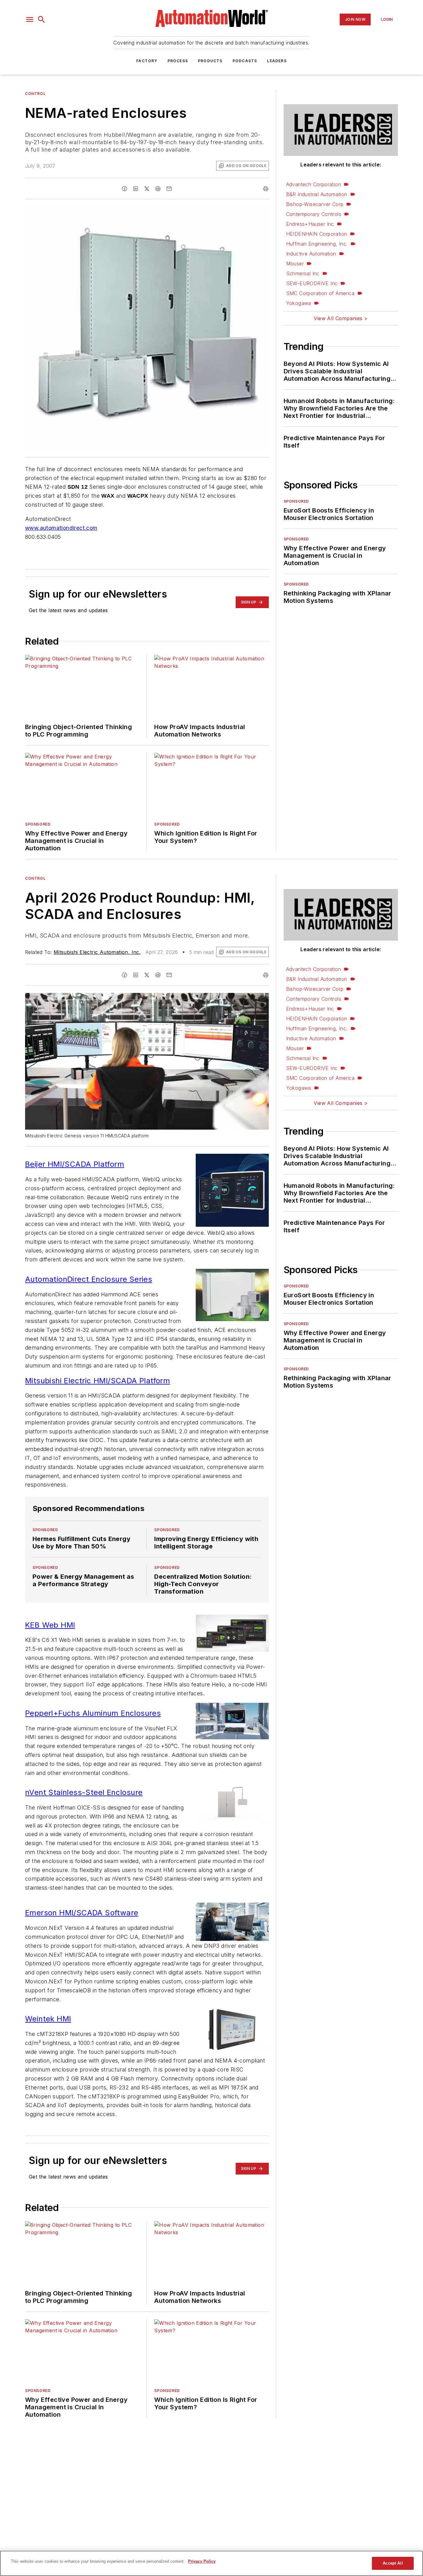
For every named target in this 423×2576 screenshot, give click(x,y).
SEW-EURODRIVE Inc (312, 283)
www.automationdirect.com (61, 528)
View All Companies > (341, 318)
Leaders (277, 61)
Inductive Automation (311, 254)
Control (35, 94)
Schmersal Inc (303, 273)
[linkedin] (136, 189)
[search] (41, 19)
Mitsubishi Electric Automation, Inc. (97, 952)
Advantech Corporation (314, 184)
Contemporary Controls (314, 214)
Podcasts (245, 61)
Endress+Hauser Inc (310, 224)
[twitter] (147, 189)
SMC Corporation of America (320, 293)
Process (178, 61)
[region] (211, 2563)
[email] (169, 189)
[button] (30, 19)
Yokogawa (299, 303)
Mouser (295, 264)
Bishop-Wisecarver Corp (315, 204)
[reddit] (158, 189)
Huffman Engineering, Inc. (317, 244)
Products (210, 61)
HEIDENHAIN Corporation (317, 234)
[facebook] (124, 189)
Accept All (393, 2563)
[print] (266, 189)
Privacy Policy (202, 2561)
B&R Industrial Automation (317, 194)
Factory (147, 61)
